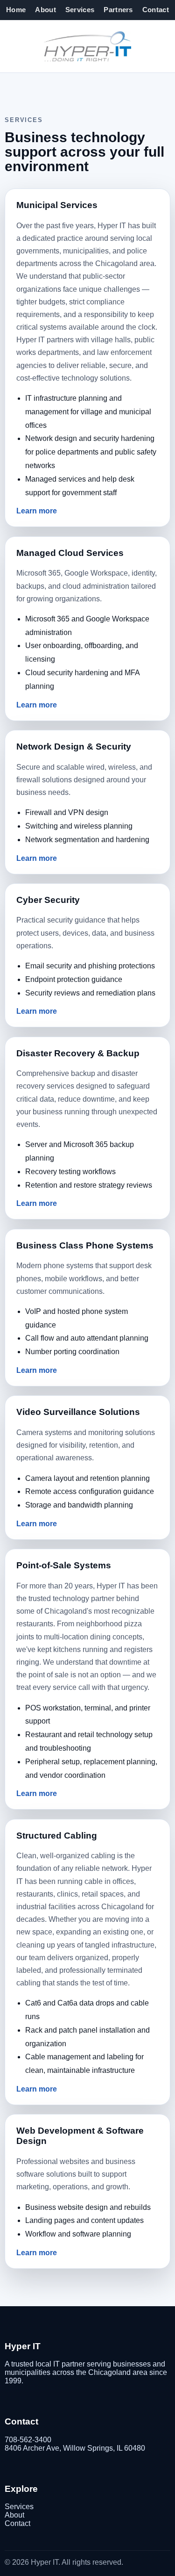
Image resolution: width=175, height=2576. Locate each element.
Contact (156, 10)
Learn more (37, 511)
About (45, 10)
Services (80, 10)
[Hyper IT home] (87, 46)
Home (16, 10)
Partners (118, 10)
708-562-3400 (28, 2440)
